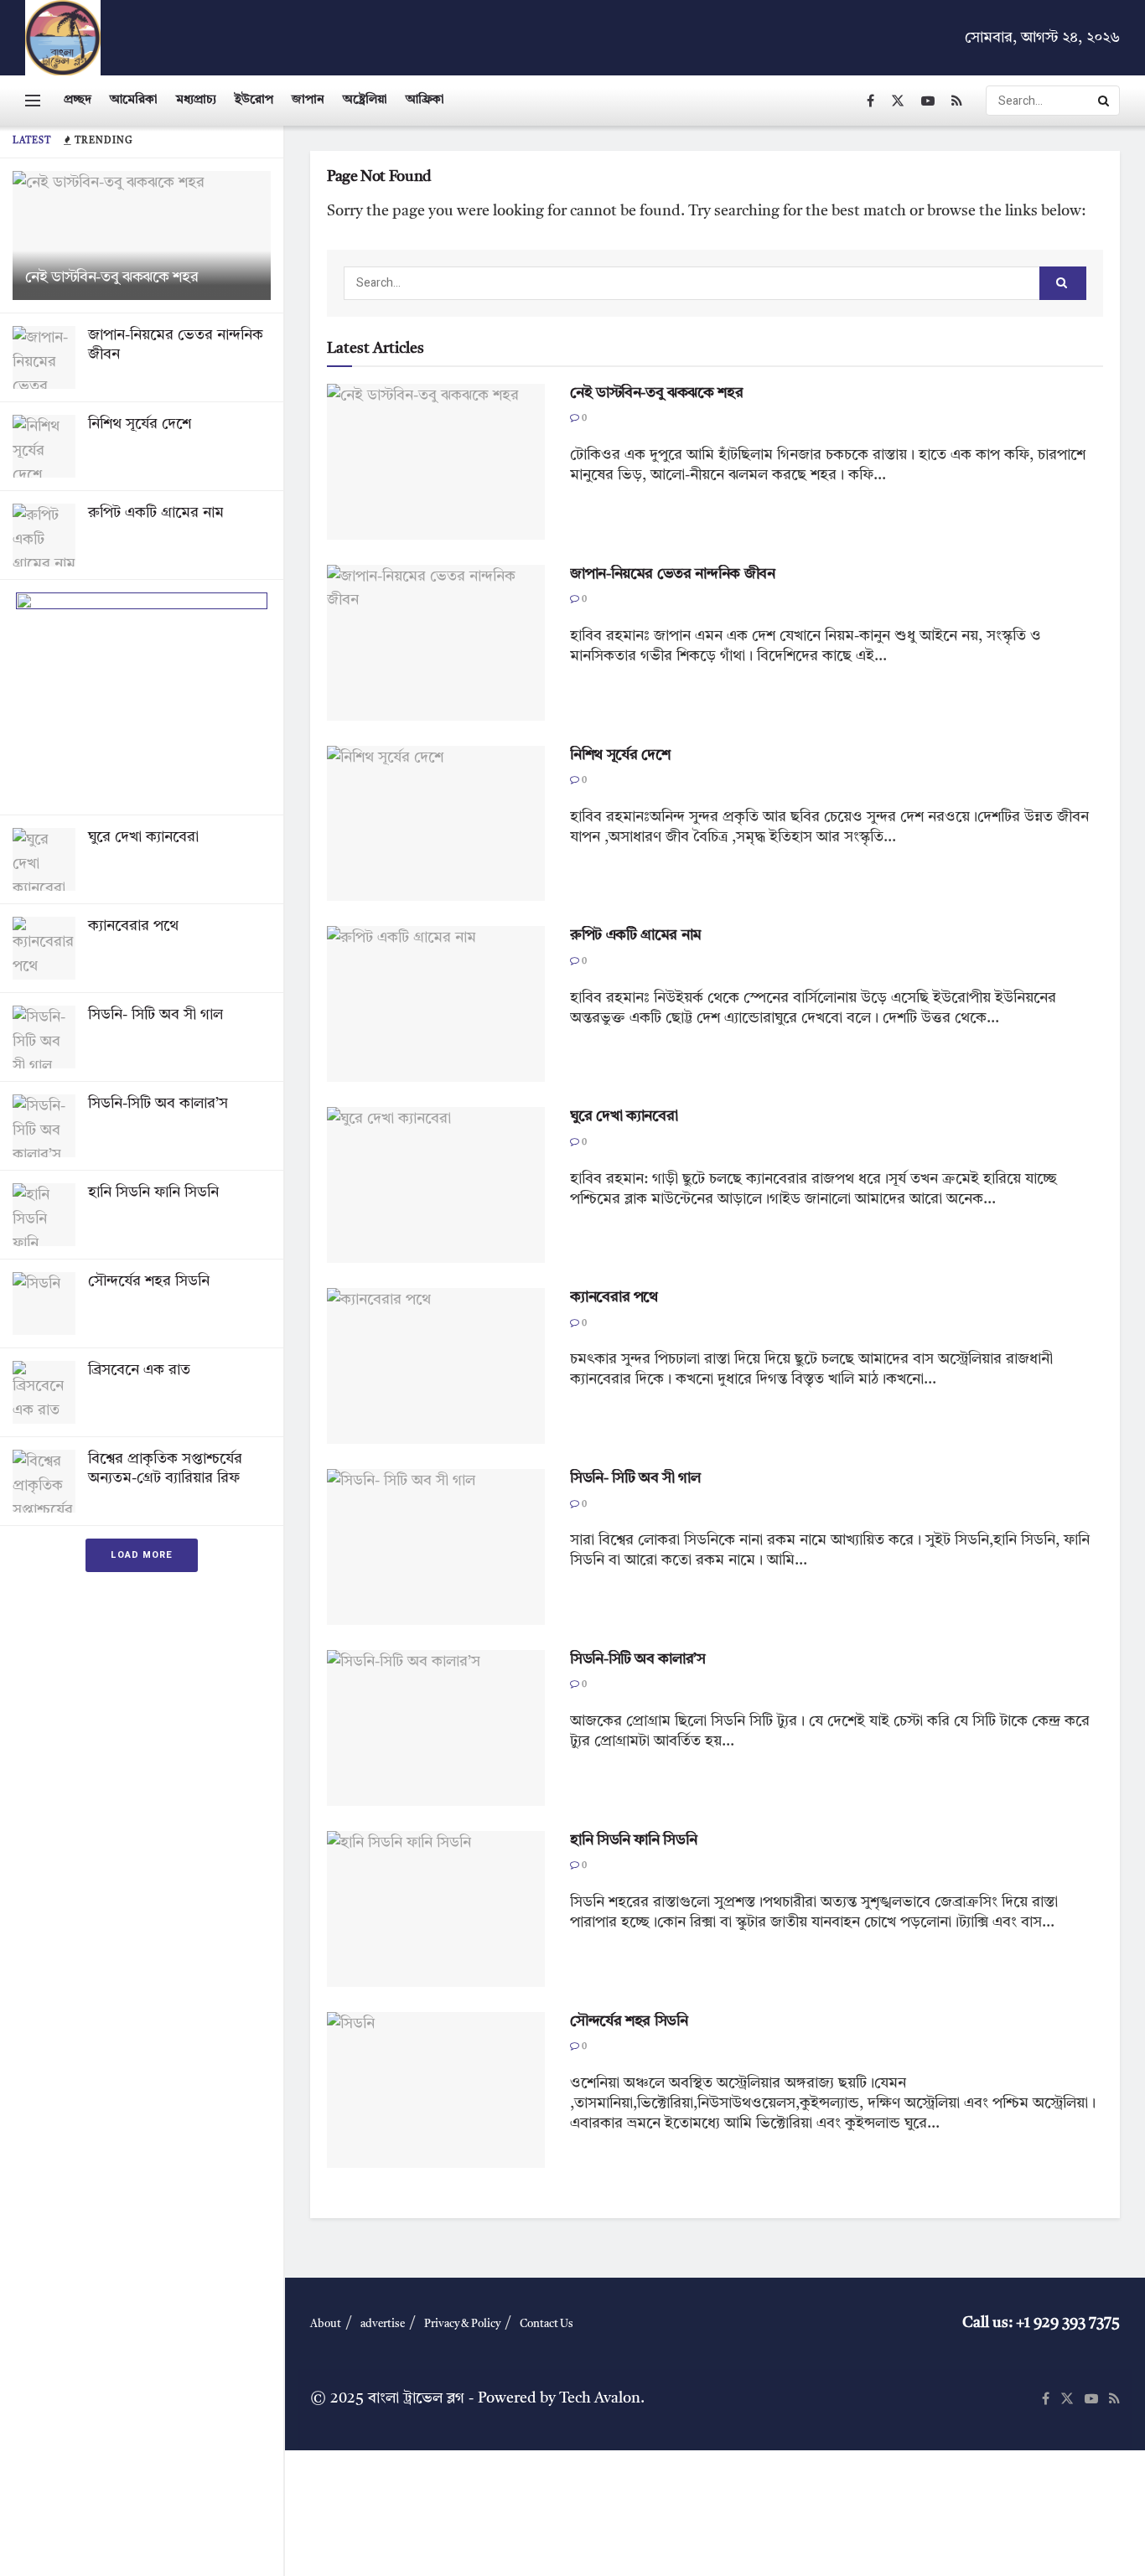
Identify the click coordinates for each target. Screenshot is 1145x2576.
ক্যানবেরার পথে (133, 926)
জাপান (308, 100)
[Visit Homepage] (63, 38)
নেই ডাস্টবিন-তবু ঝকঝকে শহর (111, 277)
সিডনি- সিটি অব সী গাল (155, 1015)
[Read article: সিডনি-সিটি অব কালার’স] (436, 1728)
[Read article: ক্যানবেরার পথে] (436, 1366)
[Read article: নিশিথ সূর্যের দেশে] (436, 824)
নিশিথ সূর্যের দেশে (140, 424)
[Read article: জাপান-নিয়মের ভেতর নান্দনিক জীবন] (436, 643)
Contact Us (547, 2324)
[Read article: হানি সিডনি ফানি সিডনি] (436, 1909)
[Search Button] (1105, 101)
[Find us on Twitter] (898, 101)
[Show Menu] (33, 101)
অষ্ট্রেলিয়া (365, 100)
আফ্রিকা (425, 100)
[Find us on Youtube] (928, 101)
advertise (383, 2324)
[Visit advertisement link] (142, 697)
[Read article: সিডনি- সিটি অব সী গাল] (436, 1547)
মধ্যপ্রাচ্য (196, 100)
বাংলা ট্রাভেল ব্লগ (416, 2398)
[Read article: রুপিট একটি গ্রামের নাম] (436, 1004)
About (326, 2324)
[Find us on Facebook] (870, 101)
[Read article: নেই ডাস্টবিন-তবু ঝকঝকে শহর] (436, 462)
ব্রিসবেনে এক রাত (139, 1370)
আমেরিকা (134, 100)
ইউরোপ (254, 100)
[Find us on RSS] (957, 101)
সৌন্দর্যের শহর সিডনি (149, 1281)
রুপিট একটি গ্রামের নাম (156, 513)
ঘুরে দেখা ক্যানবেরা (143, 837)
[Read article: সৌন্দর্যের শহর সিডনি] (436, 2090)
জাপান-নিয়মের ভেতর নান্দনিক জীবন (672, 574)
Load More (142, 1555)
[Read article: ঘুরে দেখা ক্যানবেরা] (436, 1185)
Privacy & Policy (462, 2324)
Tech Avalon (600, 2398)
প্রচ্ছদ (78, 100)
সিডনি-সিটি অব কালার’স (158, 1104)
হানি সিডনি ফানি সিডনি (153, 1192)
